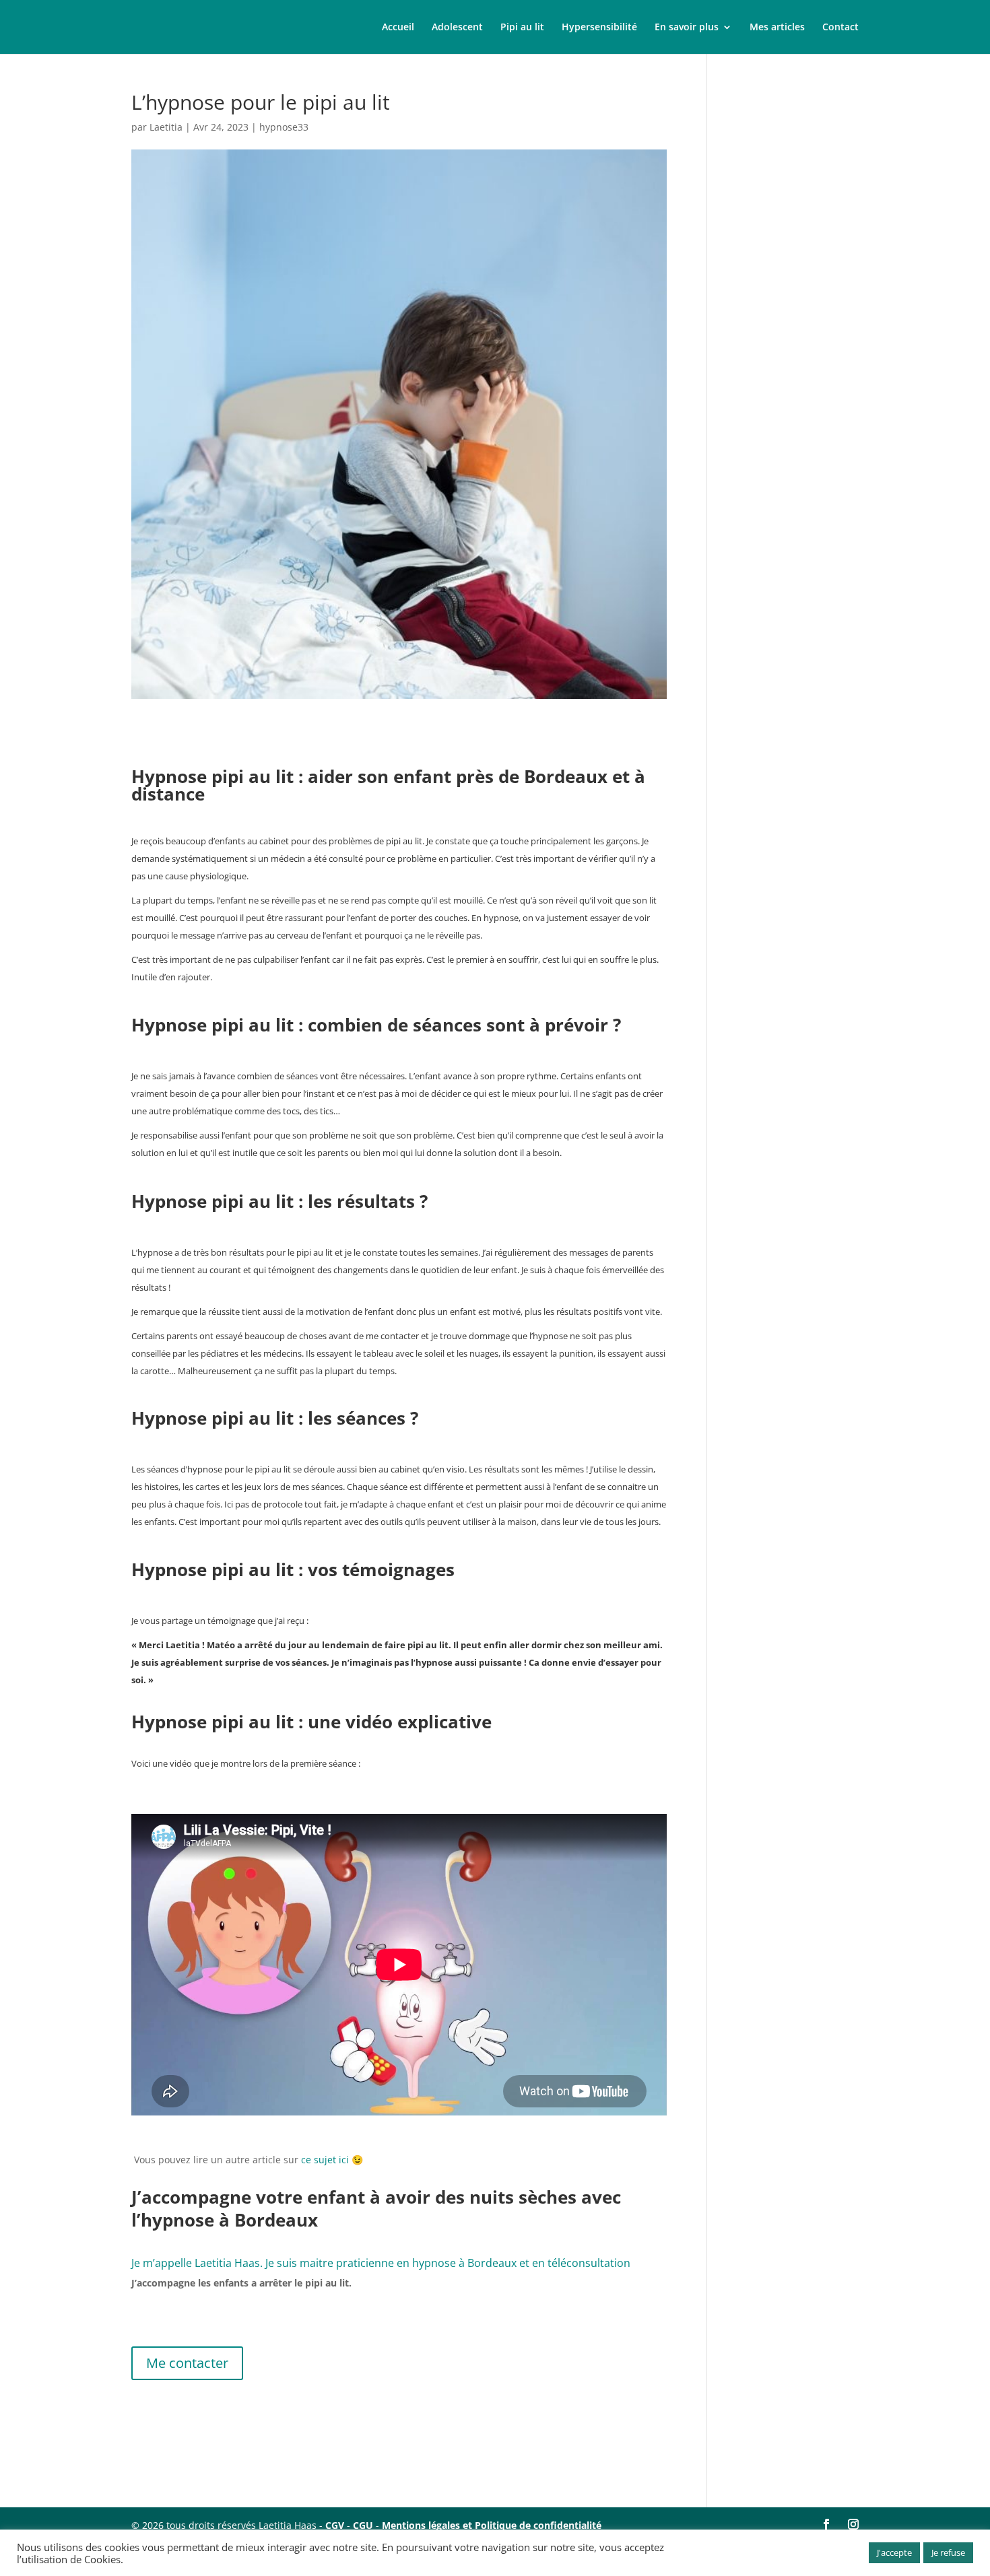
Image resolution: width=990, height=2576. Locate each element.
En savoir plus (687, 28)
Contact (840, 28)
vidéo (181, 1763)
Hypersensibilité (599, 28)
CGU (363, 2525)
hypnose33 (284, 127)
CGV (335, 2525)
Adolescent (457, 28)
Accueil (398, 28)
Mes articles (777, 28)
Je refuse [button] (948, 2552)
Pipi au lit (522, 28)
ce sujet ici (325, 2160)
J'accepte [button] (894, 2552)
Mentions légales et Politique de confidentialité (492, 2525)
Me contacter (187, 2363)
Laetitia (166, 127)
